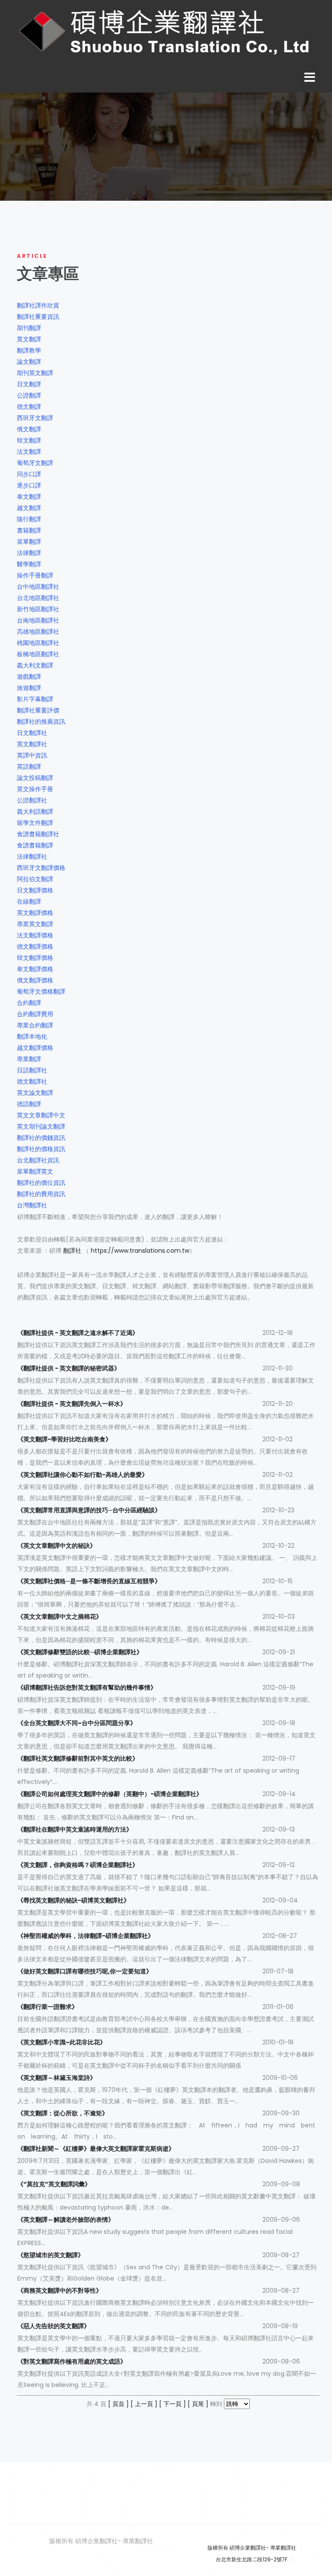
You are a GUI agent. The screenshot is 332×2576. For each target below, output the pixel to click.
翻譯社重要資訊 (38, 317)
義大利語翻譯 (35, 812)
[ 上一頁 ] (144, 2404)
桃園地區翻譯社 (38, 643)
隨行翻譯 (29, 519)
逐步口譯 (29, 485)
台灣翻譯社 (32, 1205)
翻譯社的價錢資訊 (41, 1138)
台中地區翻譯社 (38, 587)
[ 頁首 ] (118, 2404)
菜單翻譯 (29, 542)
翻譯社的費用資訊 (41, 1194)
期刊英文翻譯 (35, 373)
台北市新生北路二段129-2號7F (252, 2559)
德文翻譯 (29, 407)
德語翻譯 (29, 1104)
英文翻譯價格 (35, 913)
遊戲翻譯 (29, 677)
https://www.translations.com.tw (140, 1251)
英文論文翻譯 (35, 1093)
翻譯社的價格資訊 (41, 1149)
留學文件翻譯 (35, 823)
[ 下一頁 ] (172, 2404)
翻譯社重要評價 (38, 710)
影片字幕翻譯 (35, 699)
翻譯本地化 (32, 1036)
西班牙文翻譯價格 (41, 868)
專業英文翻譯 (35, 924)
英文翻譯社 (32, 744)
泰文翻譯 (29, 497)
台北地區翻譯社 (38, 598)
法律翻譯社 (32, 857)
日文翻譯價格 (35, 890)
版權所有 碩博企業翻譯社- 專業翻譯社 (252, 2548)
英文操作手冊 (35, 789)
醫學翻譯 (29, 564)
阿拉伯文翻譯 (35, 879)
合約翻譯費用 (35, 1014)
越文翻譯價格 (35, 1048)
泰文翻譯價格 (35, 969)
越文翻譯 (29, 508)
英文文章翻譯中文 (41, 1115)
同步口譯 (29, 474)
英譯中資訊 (32, 755)
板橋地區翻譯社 (38, 654)
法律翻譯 (29, 553)
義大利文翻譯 (35, 665)
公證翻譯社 (32, 800)
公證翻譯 (29, 395)
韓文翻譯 (29, 440)
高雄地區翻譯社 (38, 632)
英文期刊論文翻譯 (41, 1126)
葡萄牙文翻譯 (35, 463)
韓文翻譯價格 (35, 958)
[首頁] (166, 32)
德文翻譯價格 (35, 946)
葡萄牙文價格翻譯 (41, 991)
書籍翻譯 (29, 530)
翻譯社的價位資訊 (41, 1183)
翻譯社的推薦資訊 (41, 722)
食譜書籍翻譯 (35, 845)
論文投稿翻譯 (35, 778)
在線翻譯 (29, 901)
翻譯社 (72, 1251)
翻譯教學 (29, 350)
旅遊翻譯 (29, 688)
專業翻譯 (29, 1059)
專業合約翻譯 (35, 1025)
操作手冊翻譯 (35, 575)
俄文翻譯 (29, 429)
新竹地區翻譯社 (38, 609)
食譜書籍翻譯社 (38, 834)
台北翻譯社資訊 (38, 1160)
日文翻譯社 (32, 733)
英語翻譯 (29, 767)
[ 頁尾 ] (198, 2404)
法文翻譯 (29, 452)
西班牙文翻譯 (35, 418)
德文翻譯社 (32, 1081)
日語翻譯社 (32, 1070)
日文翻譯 (29, 384)
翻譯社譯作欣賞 (38, 305)
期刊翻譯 (29, 328)
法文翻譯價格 (35, 935)
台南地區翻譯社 (38, 620)
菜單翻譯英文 (35, 1171)
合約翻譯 (29, 1003)
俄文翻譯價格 (35, 980)
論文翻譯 (29, 362)
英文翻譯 (29, 339)
